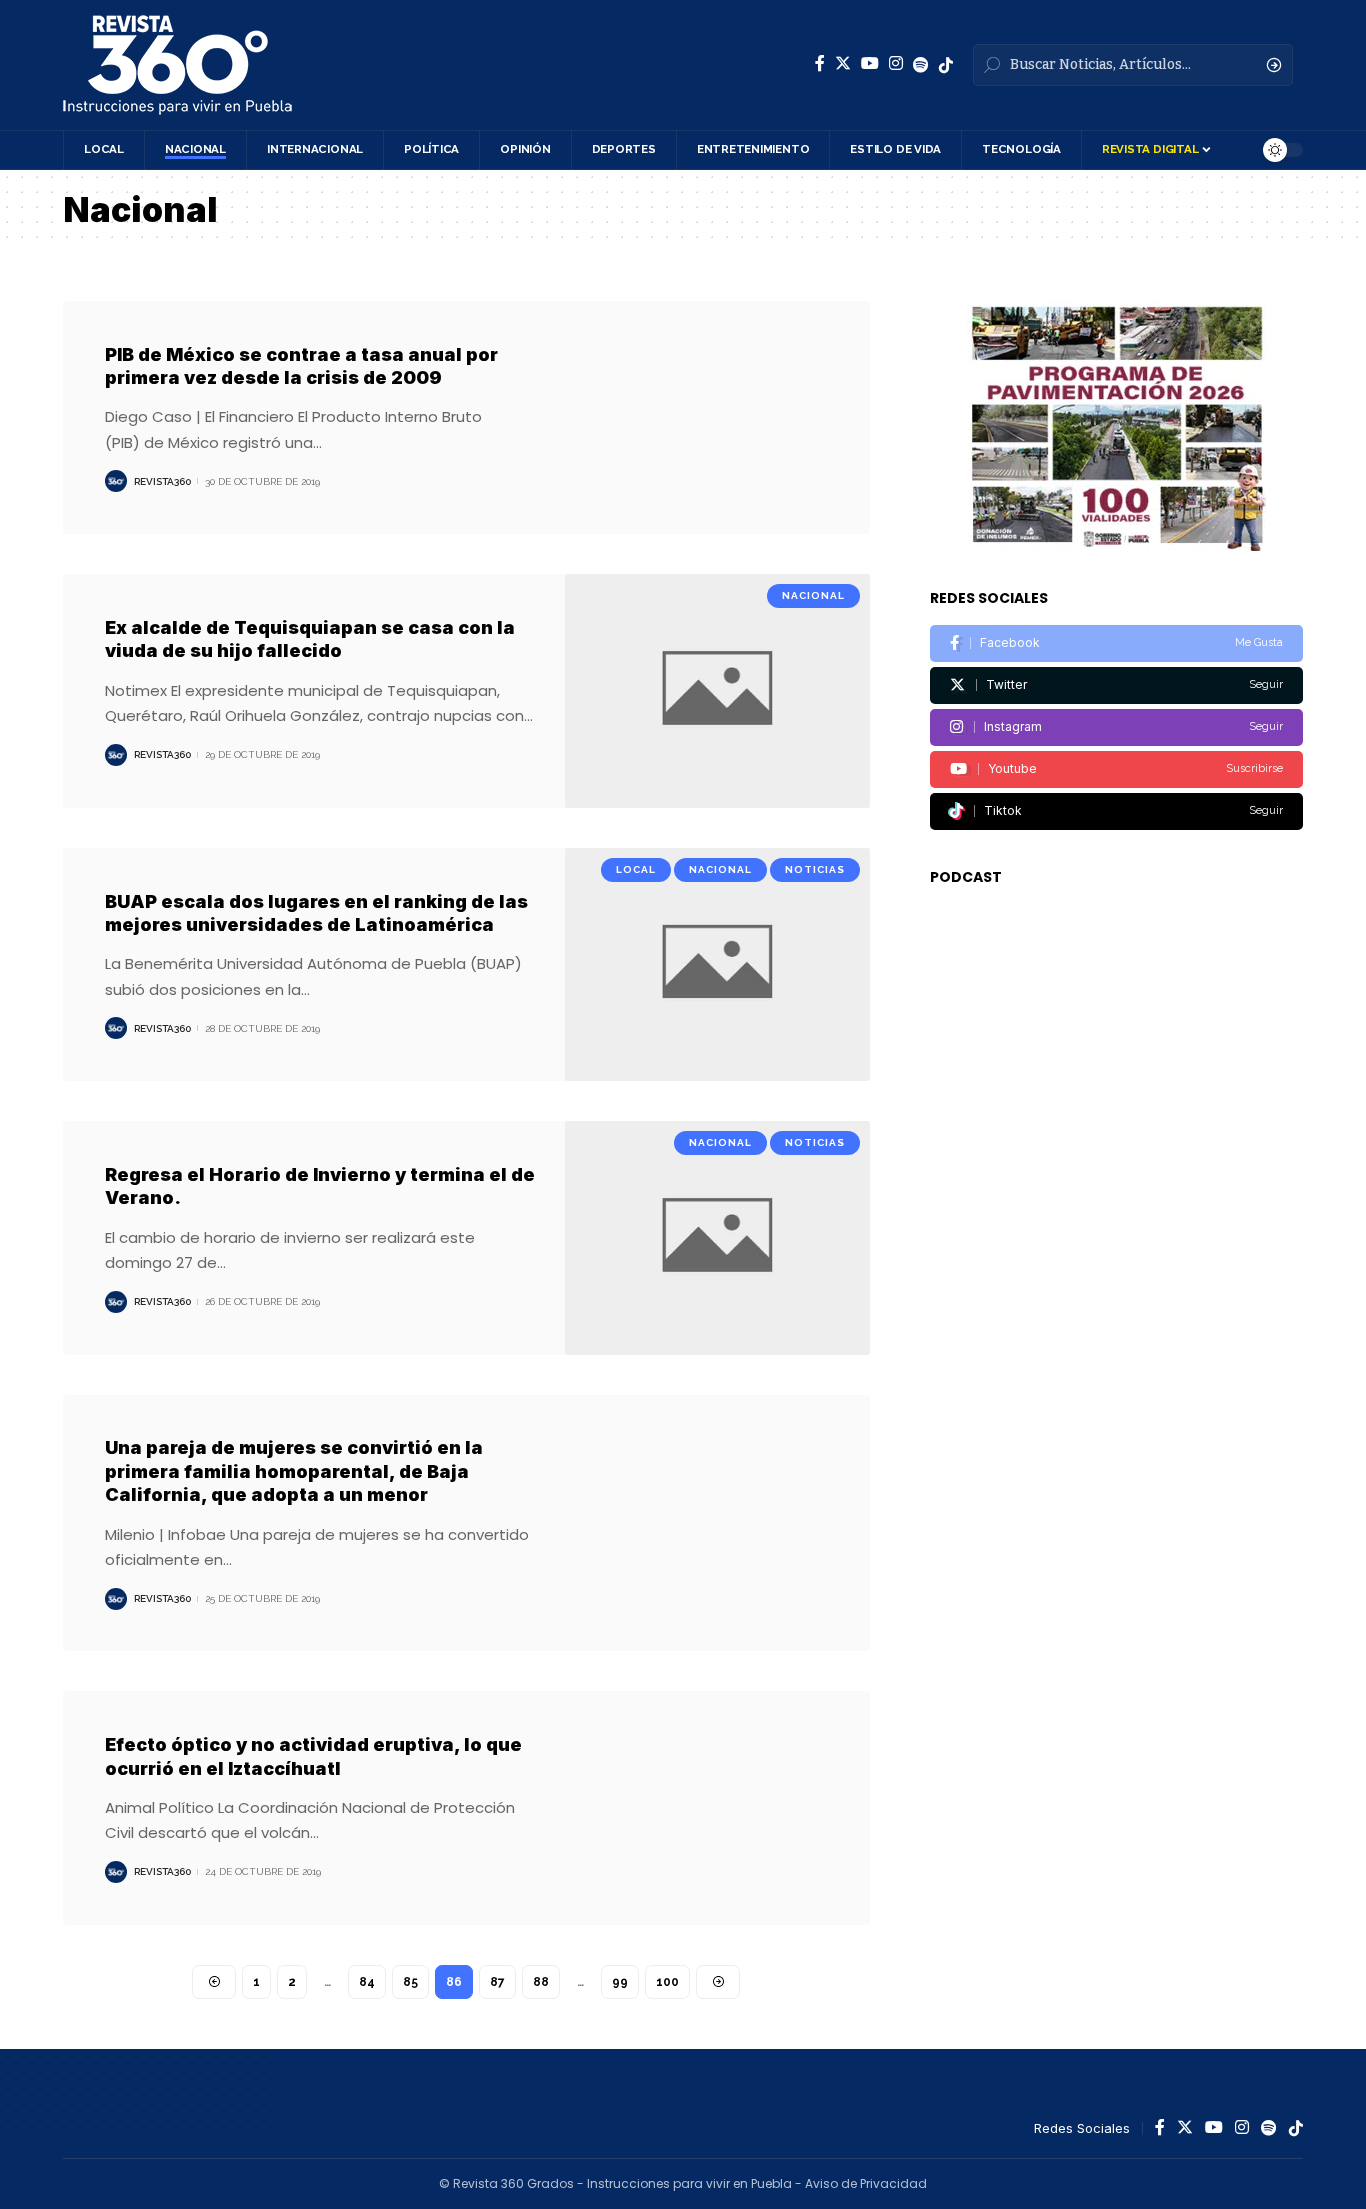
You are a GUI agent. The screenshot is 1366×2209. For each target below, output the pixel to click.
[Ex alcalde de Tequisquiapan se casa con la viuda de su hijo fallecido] (717, 690)
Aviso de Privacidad (866, 2183)
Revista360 (162, 481)
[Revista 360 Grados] (177, 65)
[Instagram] (896, 63)
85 (410, 1982)
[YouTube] (870, 63)
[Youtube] (1116, 769)
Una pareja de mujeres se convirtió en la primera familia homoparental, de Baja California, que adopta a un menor (294, 1471)
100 (667, 1982)
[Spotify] (921, 65)
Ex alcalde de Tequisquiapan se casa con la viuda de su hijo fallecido (310, 639)
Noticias (815, 869)
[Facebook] (820, 63)
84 (367, 1982)
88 (541, 1982)
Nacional (813, 595)
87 (497, 1982)
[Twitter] (843, 63)
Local (636, 869)
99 (620, 1982)
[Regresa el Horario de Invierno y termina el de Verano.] (717, 1237)
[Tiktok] (1116, 811)
